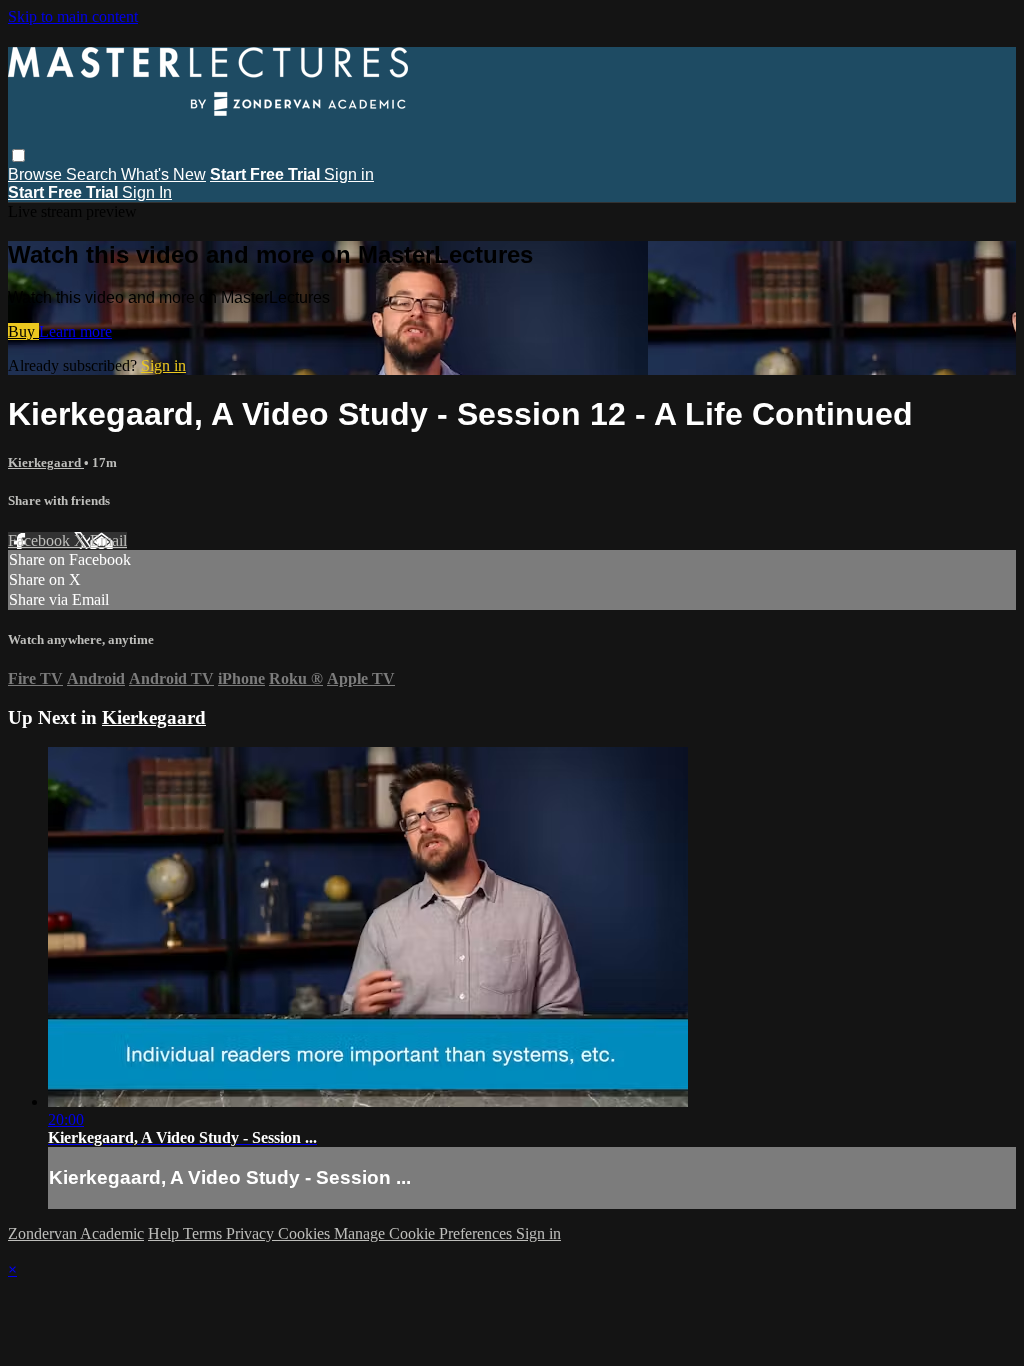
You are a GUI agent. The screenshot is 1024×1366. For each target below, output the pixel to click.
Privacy (252, 1233)
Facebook (41, 540)
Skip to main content (73, 16)
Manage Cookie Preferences (425, 1233)
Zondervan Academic (76, 1233)
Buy (23, 331)
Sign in (349, 174)
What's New (163, 174)
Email (108, 540)
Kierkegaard (46, 462)
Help (165, 1233)
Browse (37, 174)
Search (93, 174)
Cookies (306, 1233)
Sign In (147, 192)
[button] (18, 155)
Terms (204, 1233)
